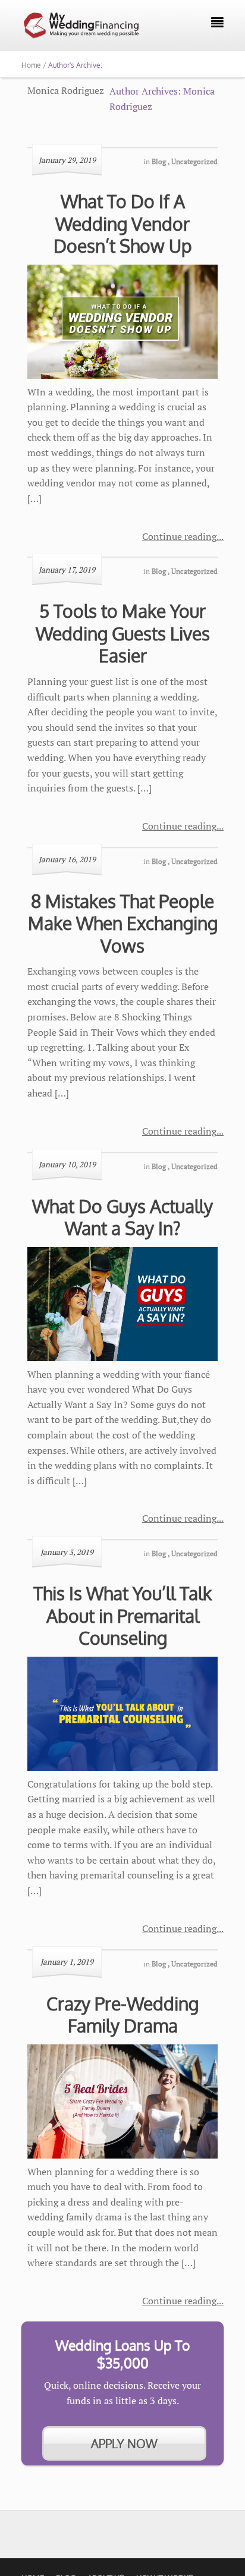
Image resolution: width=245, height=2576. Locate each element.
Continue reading (179, 536)
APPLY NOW (124, 2443)
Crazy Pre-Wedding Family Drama (122, 2015)
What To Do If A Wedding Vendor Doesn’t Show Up (123, 223)
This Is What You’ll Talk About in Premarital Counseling (122, 1615)
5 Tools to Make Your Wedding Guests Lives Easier (123, 633)
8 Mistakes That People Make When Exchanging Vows (123, 923)
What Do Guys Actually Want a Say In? (122, 1217)
